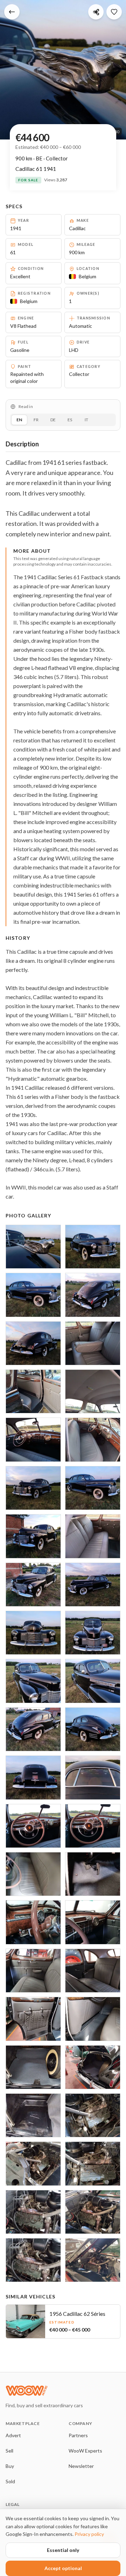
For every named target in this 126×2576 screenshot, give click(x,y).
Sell (9, 2451)
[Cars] (12, 12)
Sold (10, 2481)
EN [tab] (19, 420)
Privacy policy (89, 2534)
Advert (13, 2435)
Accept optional (63, 2568)
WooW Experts (85, 2451)
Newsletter (81, 2466)
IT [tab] (86, 420)
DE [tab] (53, 420)
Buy (10, 2466)
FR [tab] (36, 420)
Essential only (63, 2550)
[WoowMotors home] (62, 2390)
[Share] (96, 12)
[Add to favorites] (114, 12)
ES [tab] (70, 420)
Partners (78, 2435)
